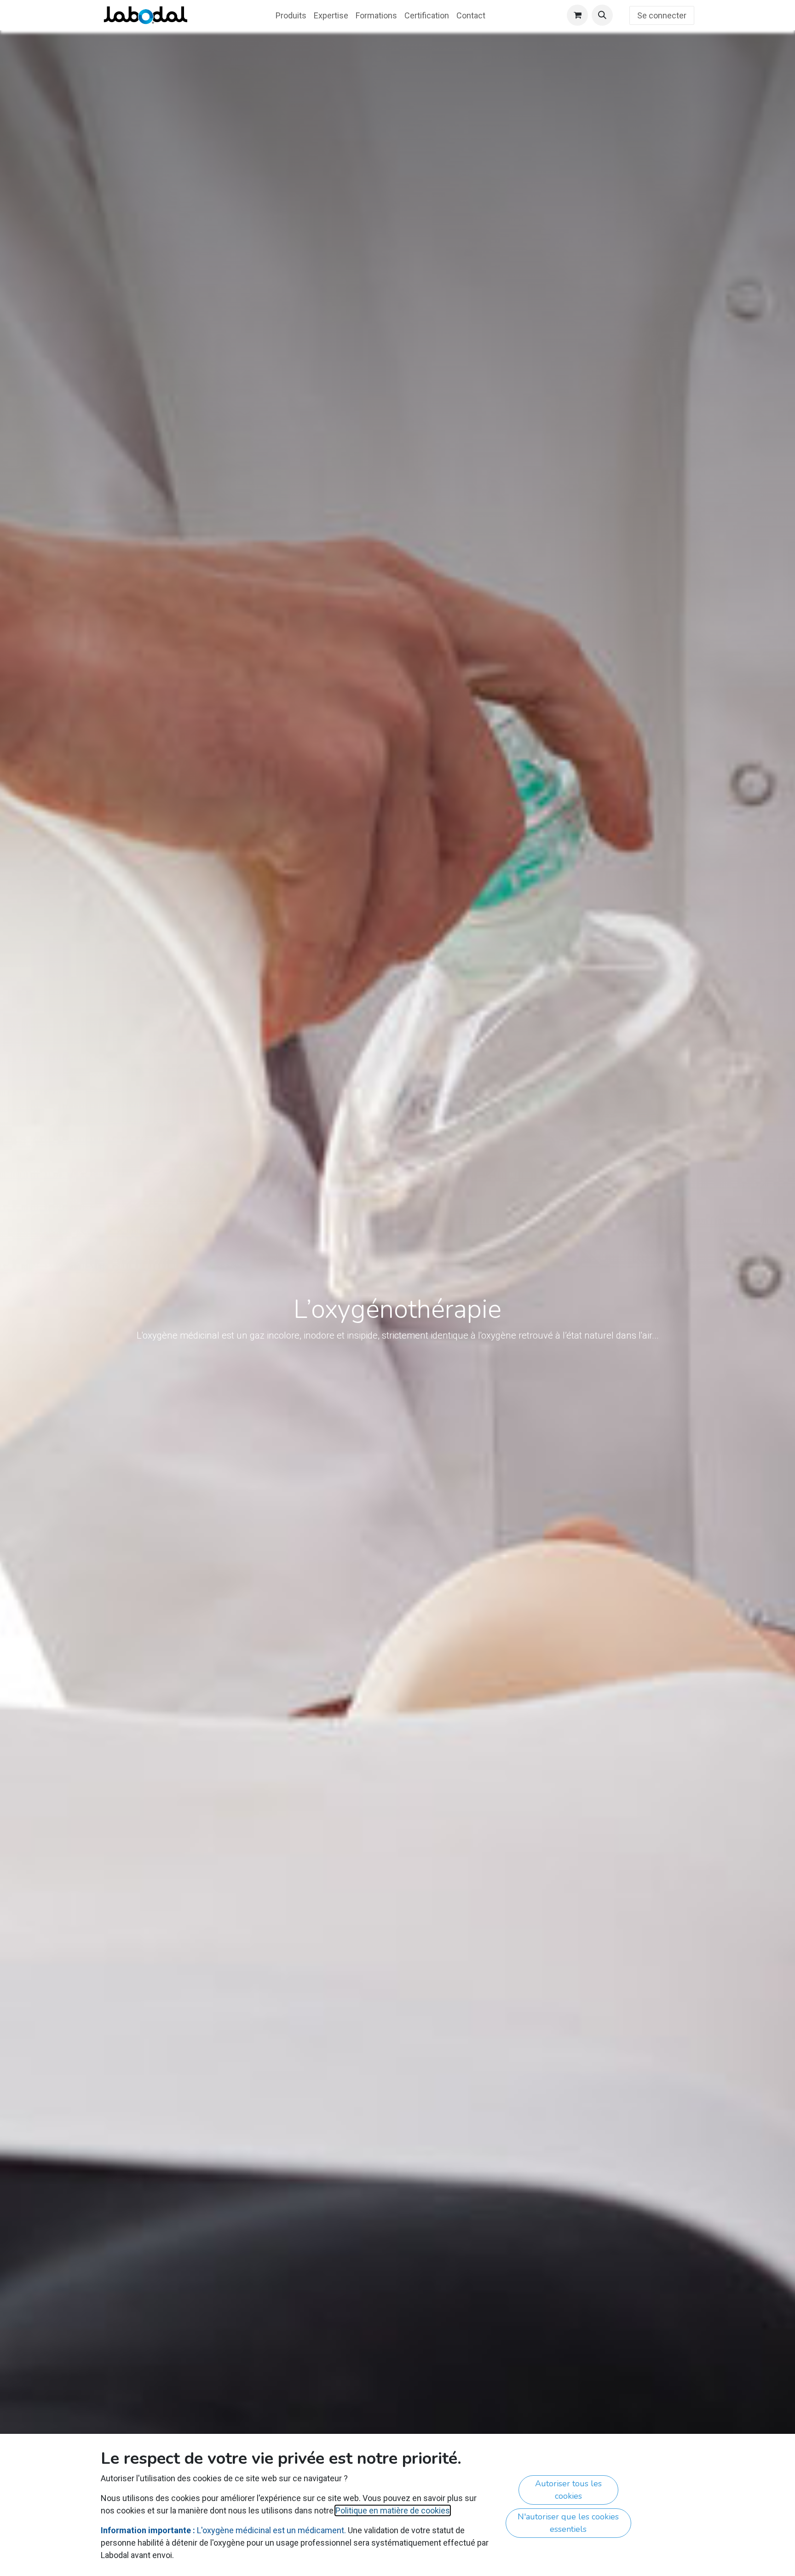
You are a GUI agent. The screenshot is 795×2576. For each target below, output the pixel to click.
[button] (602, 15)
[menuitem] (291, 15)
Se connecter (662, 15)
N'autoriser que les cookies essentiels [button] (568, 2523)
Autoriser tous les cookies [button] (568, 2490)
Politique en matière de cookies (393, 2510)
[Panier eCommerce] (577, 15)
